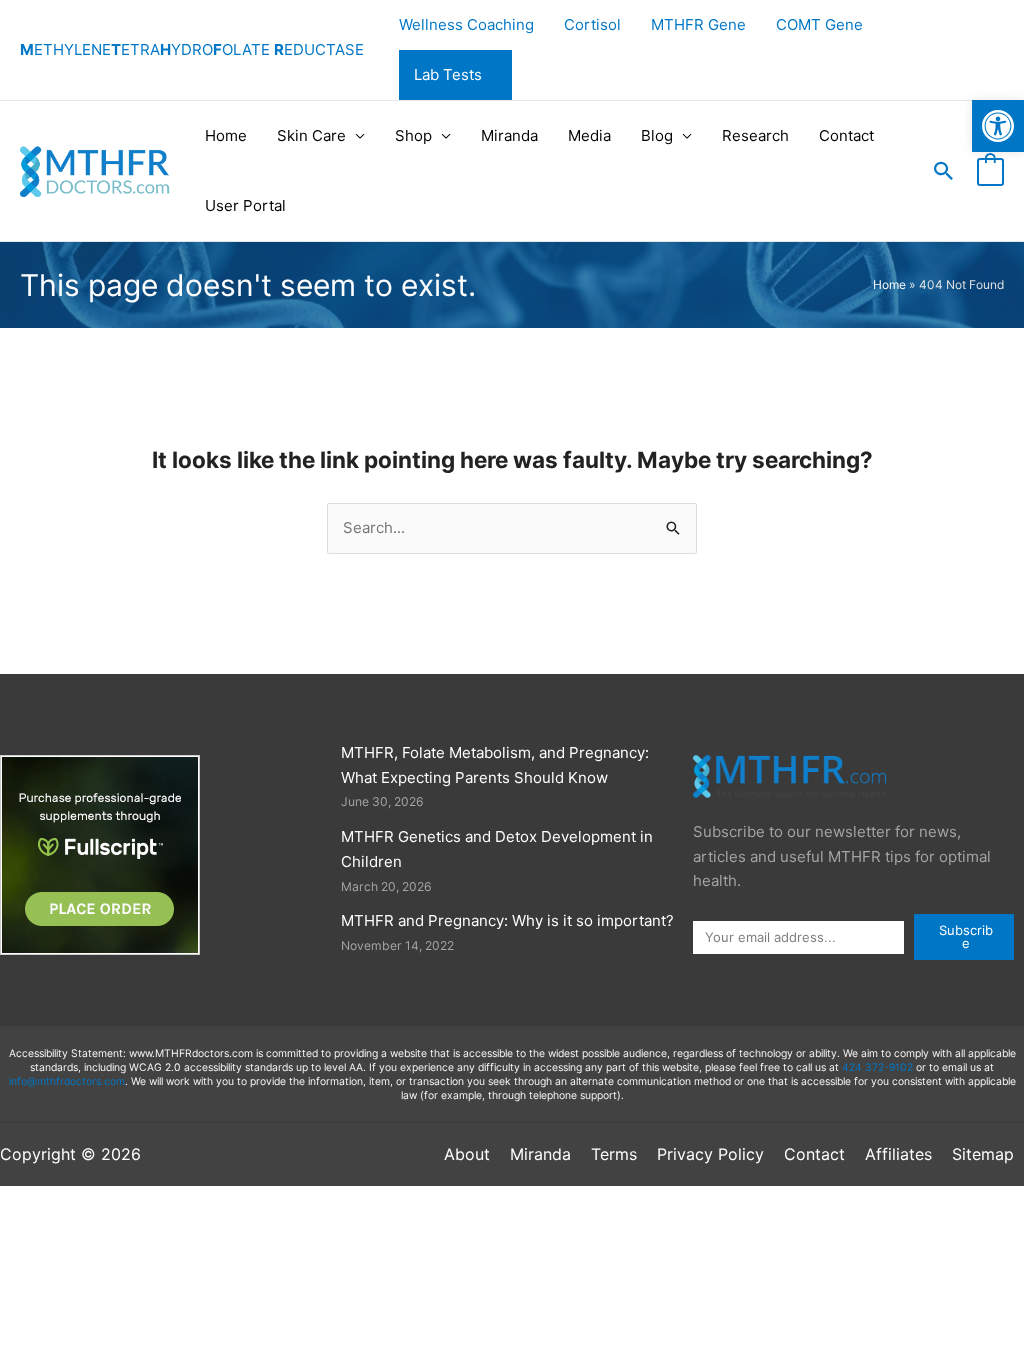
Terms (614, 1154)
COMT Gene (819, 24)
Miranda (509, 135)
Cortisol (592, 24)
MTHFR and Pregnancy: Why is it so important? (507, 920)
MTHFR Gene (698, 24)
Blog (657, 135)
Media (589, 135)
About (467, 1154)
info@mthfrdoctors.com (67, 1081)
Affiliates (898, 1154)
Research (755, 135)
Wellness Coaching (466, 24)
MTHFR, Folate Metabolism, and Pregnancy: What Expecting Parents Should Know (495, 765)
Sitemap (983, 1154)
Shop (413, 135)
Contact (846, 135)
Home (226, 135)
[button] (998, 126)
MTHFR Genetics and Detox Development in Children (497, 849)
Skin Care (311, 135)
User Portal (245, 205)
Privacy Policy (710, 1154)
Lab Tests (448, 74)
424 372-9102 (877, 1067)
